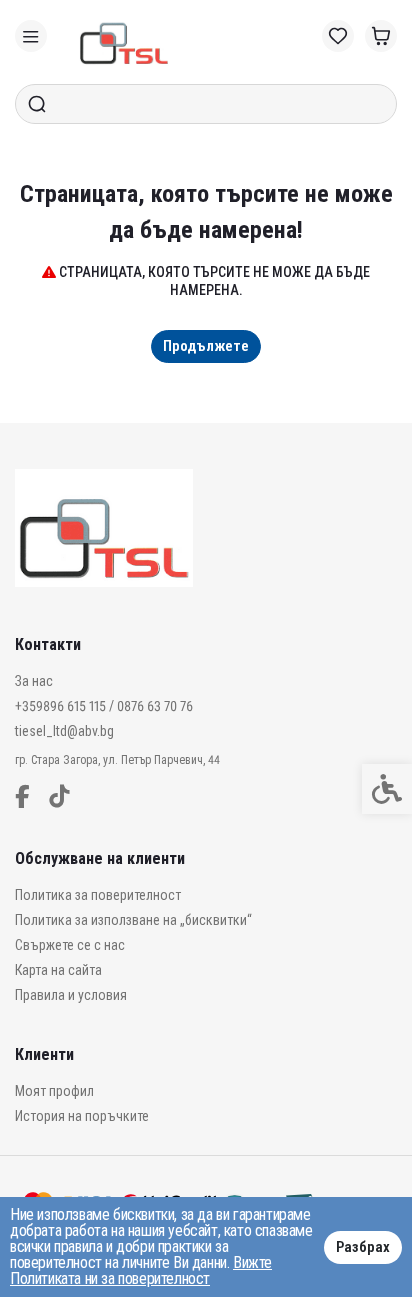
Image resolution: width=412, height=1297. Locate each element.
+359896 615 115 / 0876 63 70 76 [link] (104, 706)
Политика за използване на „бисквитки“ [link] (133, 920)
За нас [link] (34, 681)
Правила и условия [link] (71, 995)
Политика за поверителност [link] (98, 895)
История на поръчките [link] (82, 1116)
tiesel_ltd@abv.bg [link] (64, 731)
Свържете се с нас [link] (70, 945)
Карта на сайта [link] (58, 970)
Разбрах (363, 1247)
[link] (31, 36)
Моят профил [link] (54, 1091)
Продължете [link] (206, 346)
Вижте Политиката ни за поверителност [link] (141, 1270)
